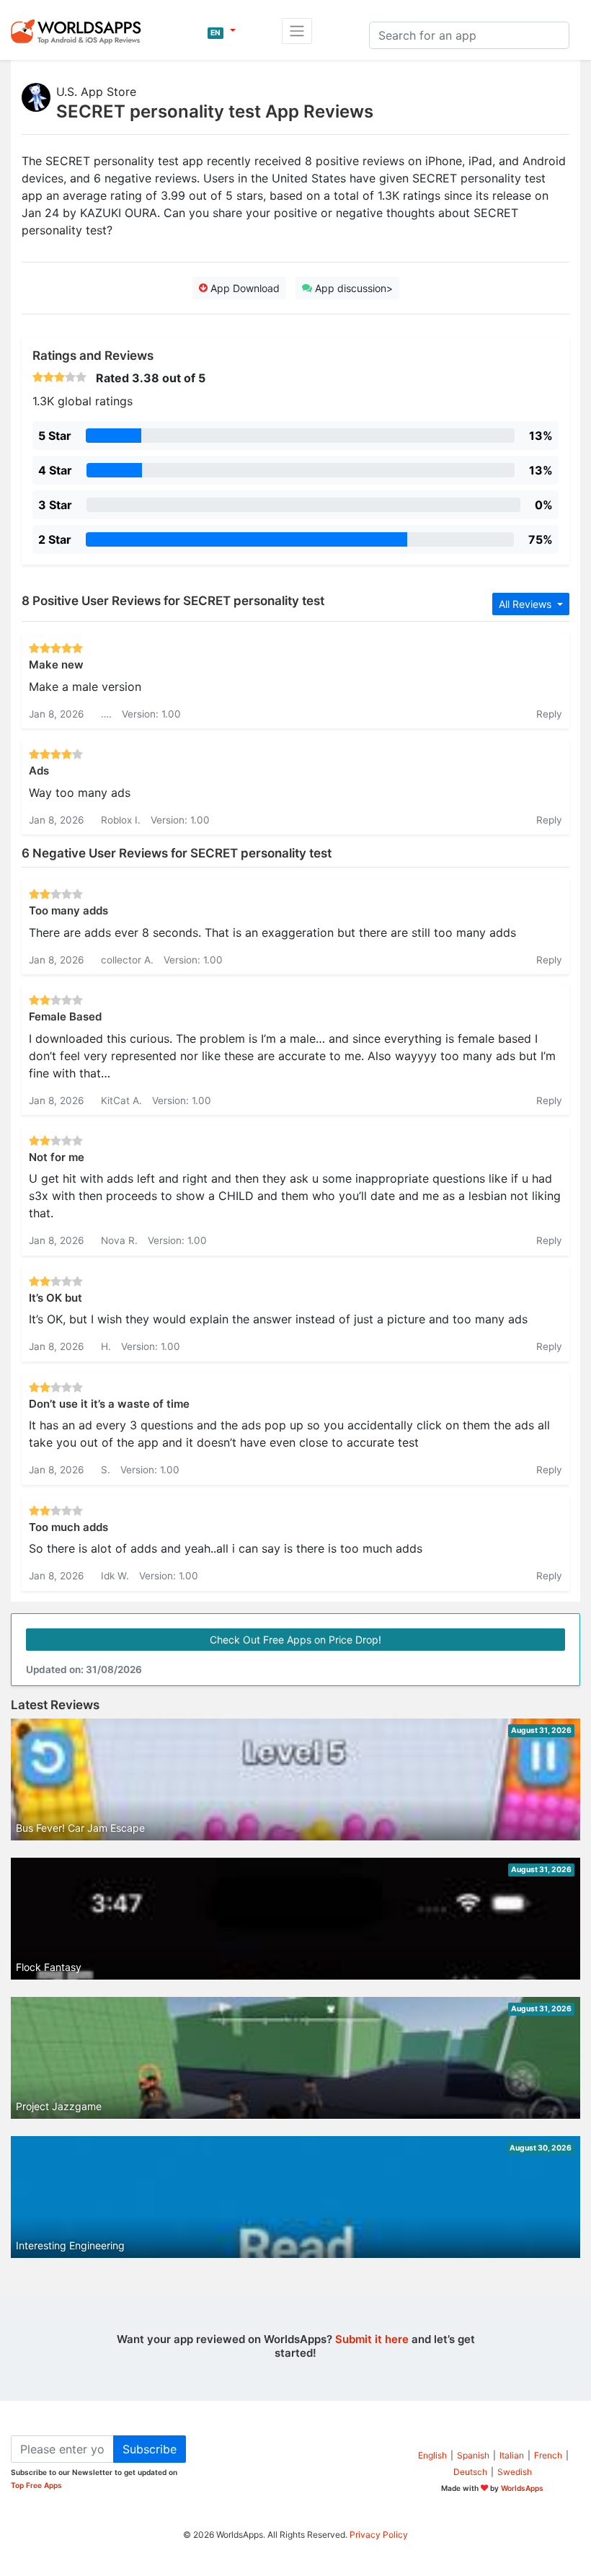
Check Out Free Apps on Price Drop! (295, 1640)
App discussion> (352, 288)
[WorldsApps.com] (80, 31)
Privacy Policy (379, 2535)
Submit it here (372, 2339)
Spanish (473, 2455)
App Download (244, 288)
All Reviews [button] (526, 604)
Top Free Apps (36, 2485)
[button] (222, 31)
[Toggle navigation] (297, 31)
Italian (512, 2455)
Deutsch (470, 2472)
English (432, 2455)
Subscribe (150, 2449)
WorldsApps (522, 2488)
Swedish (515, 2472)
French (548, 2455)
